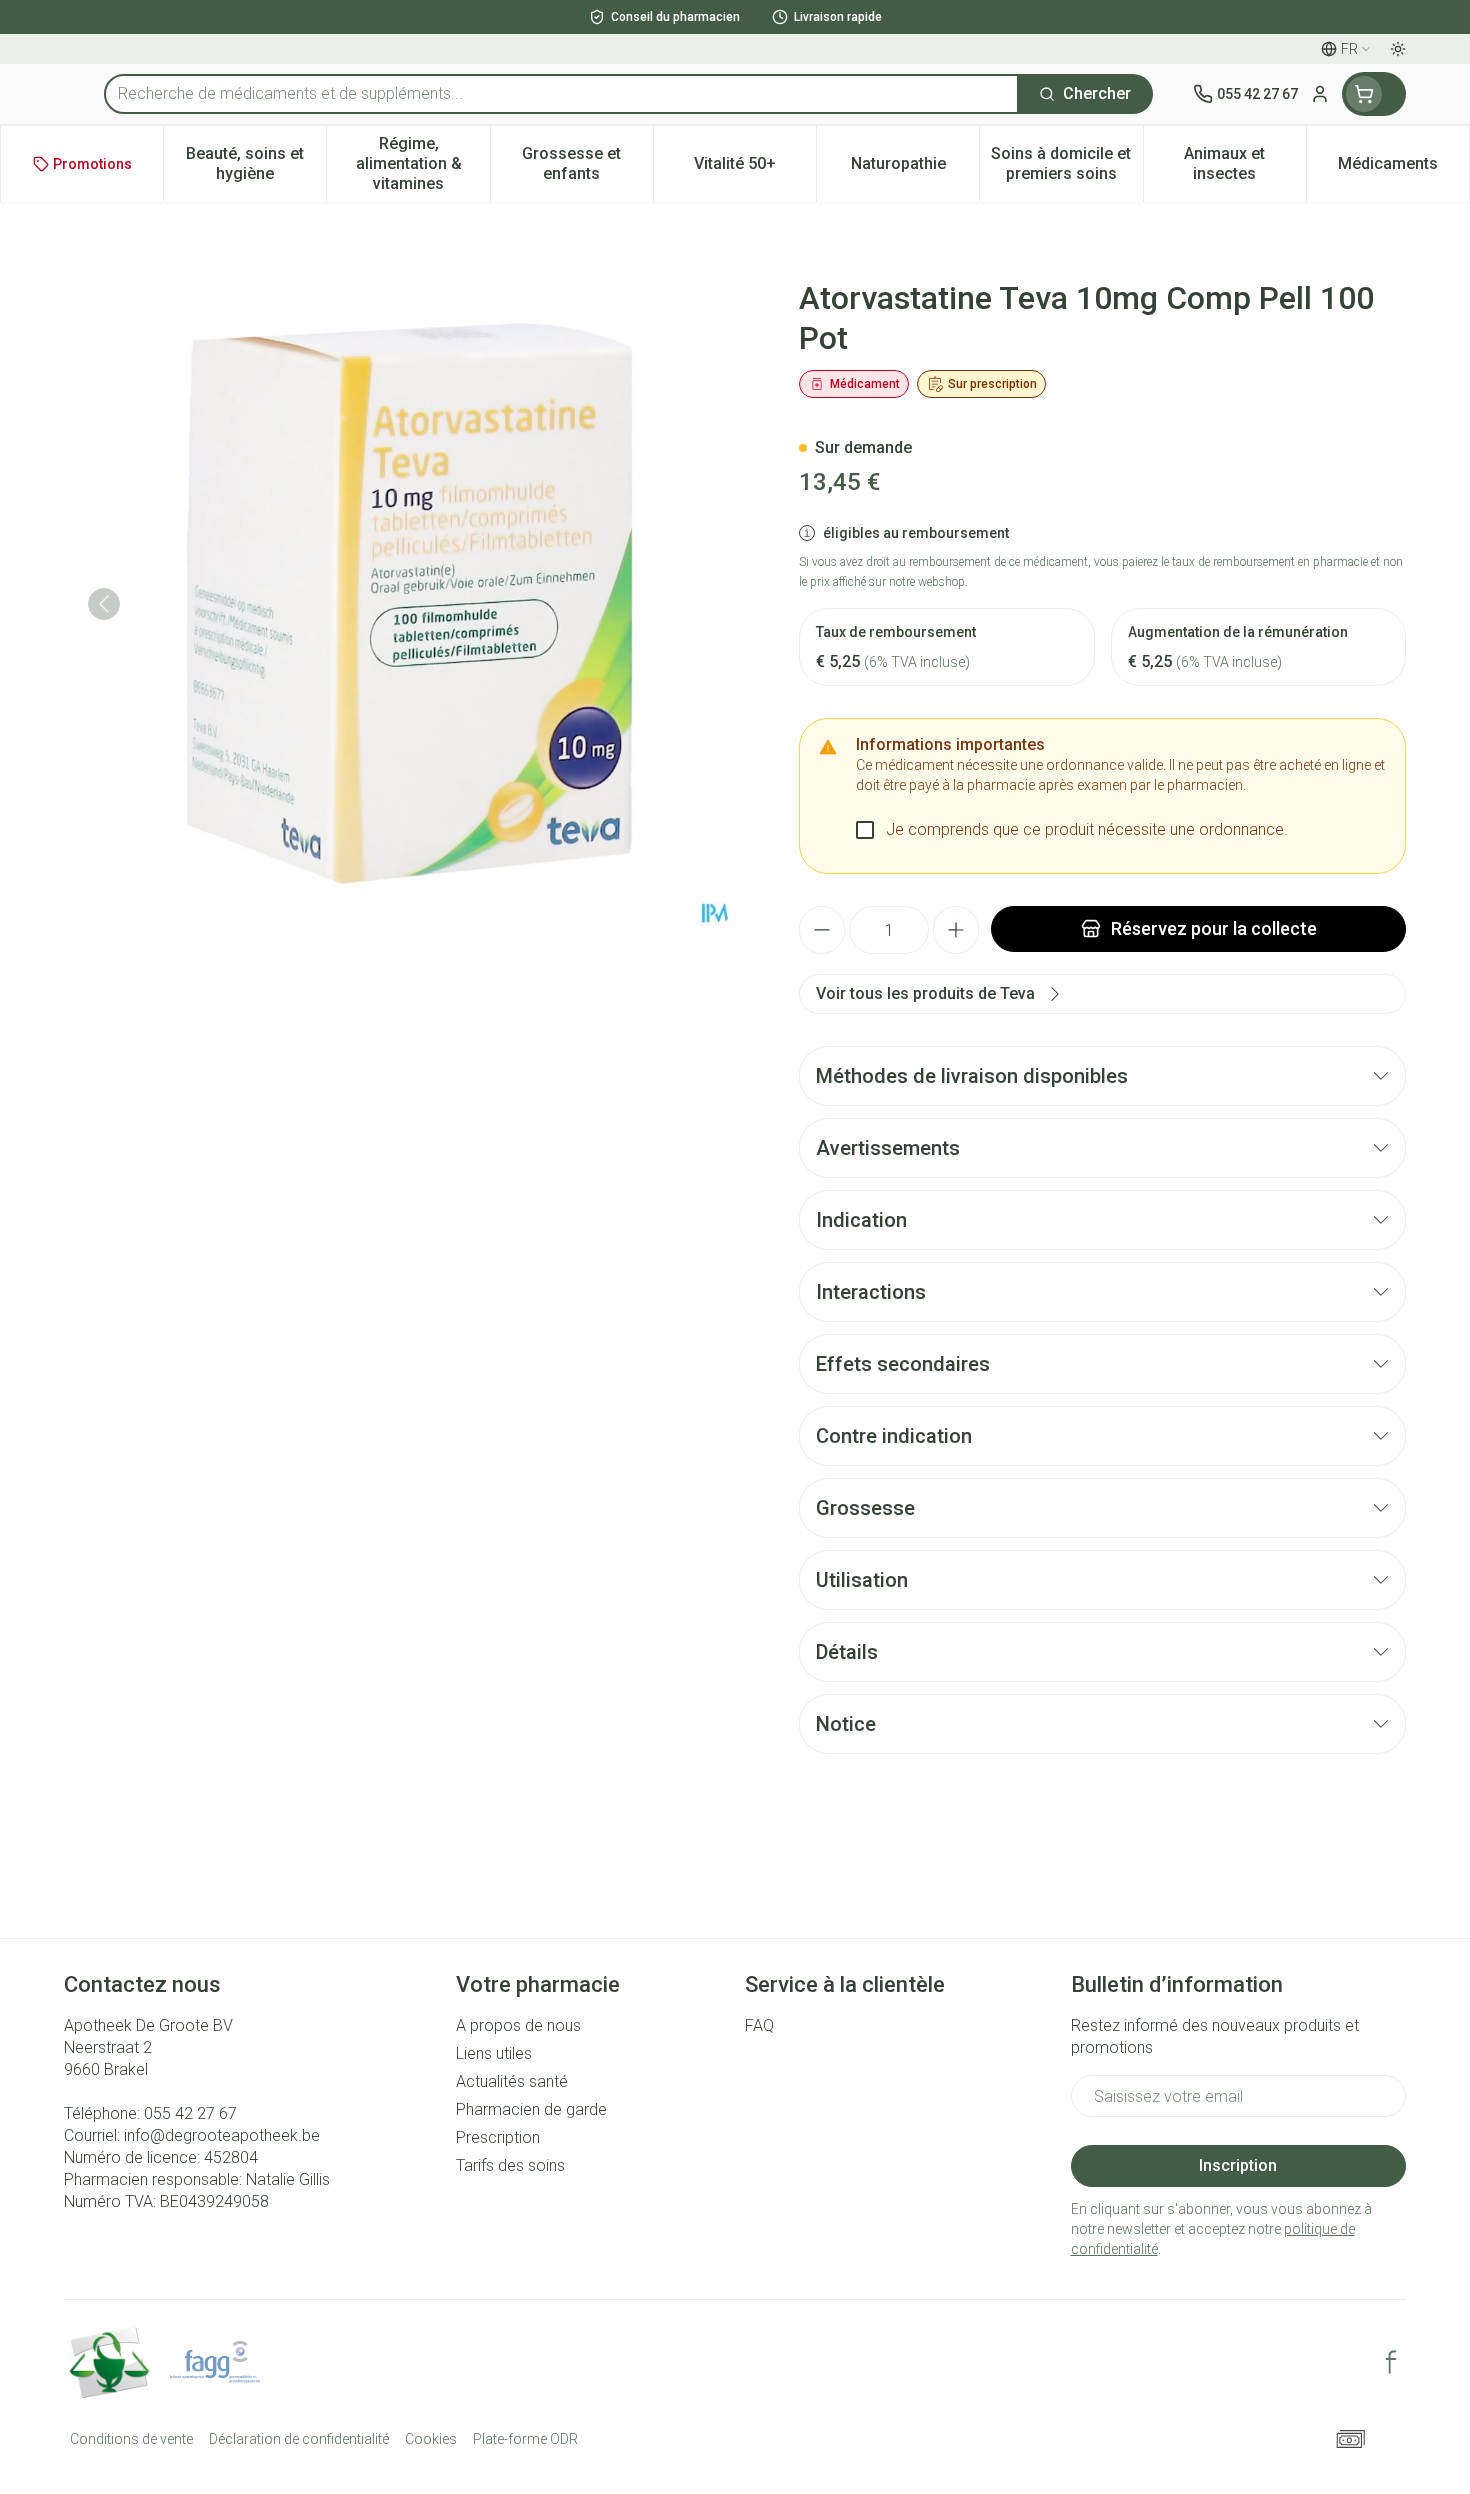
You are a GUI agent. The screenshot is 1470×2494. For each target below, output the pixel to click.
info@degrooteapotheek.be (222, 2135)
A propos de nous (518, 2025)
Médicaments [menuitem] (1403, 168)
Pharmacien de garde (531, 2109)
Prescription (498, 2137)
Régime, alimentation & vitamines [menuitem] (422, 163)
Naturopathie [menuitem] (915, 168)
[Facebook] (1391, 2362)
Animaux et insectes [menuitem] (1245, 163)
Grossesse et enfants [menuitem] (587, 163)
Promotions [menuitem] (92, 164)
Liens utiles (494, 2053)
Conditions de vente (131, 2439)
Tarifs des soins (510, 2165)
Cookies (431, 2439)
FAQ (759, 2025)
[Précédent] (104, 604)
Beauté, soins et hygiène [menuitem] (256, 163)
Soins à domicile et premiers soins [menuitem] (1066, 163)
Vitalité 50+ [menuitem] (755, 168)
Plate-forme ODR (525, 2439)
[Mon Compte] (1320, 94)
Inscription (1238, 2165)
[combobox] (561, 94)
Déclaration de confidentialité (299, 2439)
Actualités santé (512, 2081)
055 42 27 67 (190, 2113)
